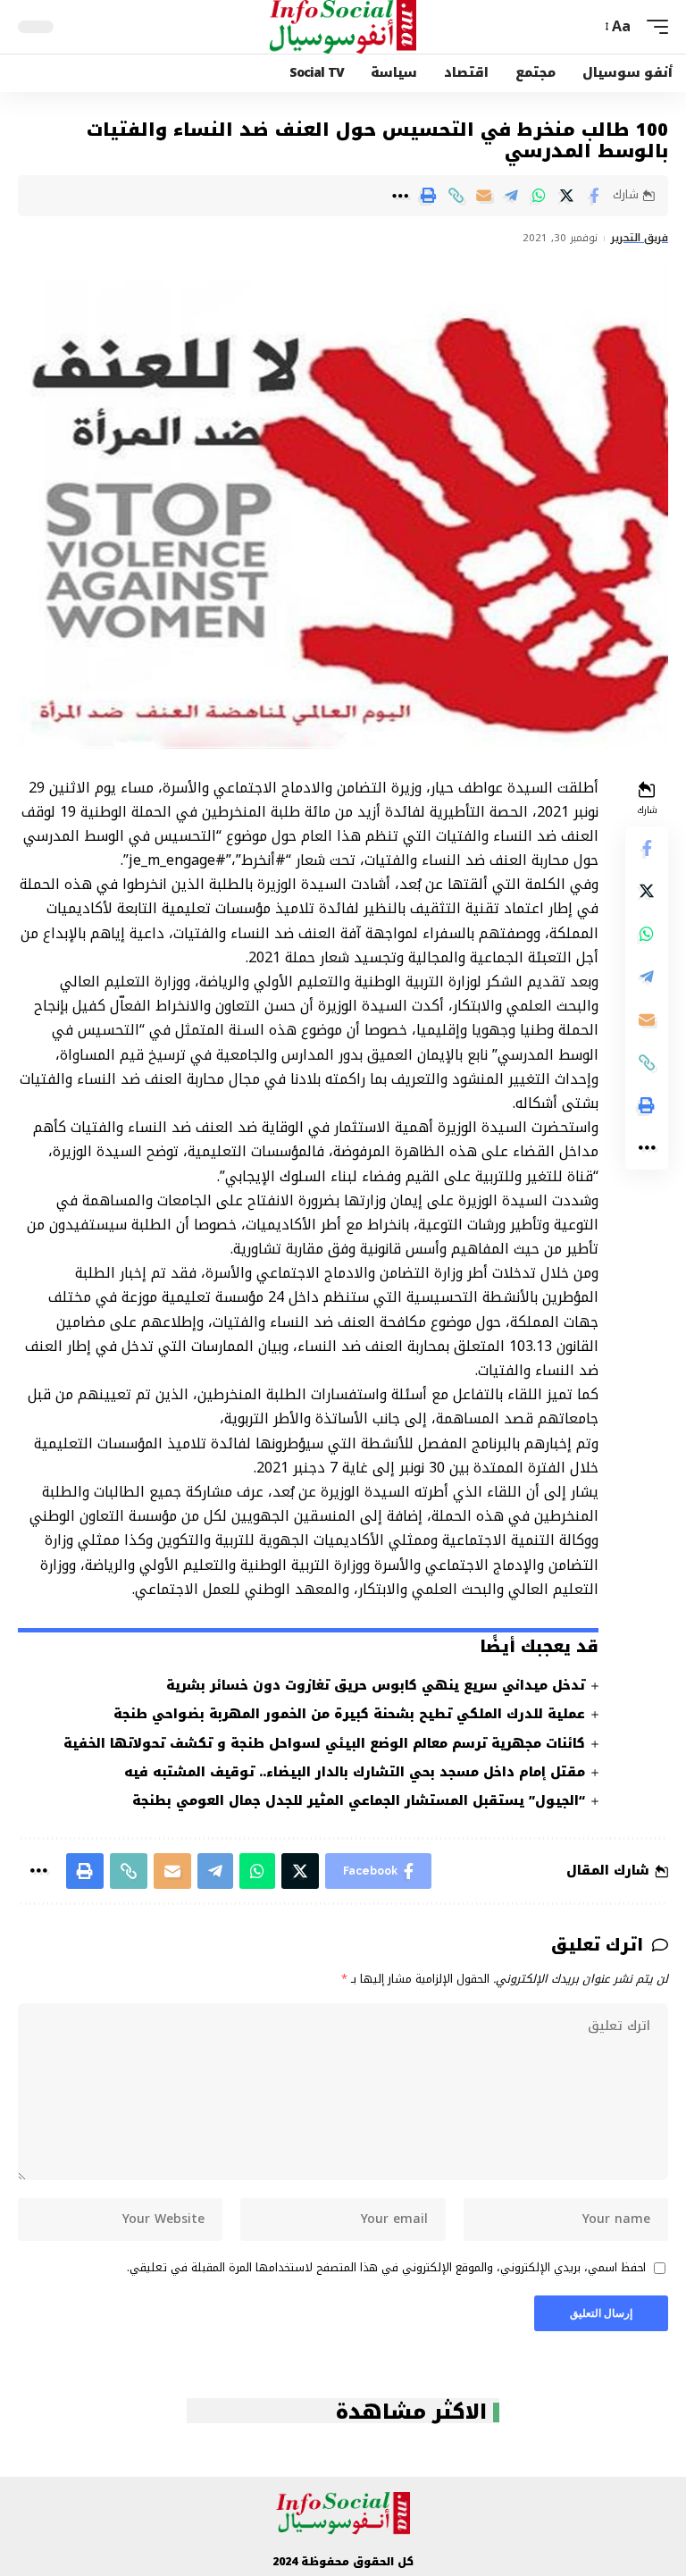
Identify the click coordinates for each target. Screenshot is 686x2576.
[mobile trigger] (653, 26)
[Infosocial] (343, 27)
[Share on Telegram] (511, 196)
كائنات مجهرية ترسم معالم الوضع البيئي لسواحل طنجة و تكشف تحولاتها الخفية (324, 1744)
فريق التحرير (640, 239)
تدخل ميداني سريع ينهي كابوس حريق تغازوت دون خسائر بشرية (376, 1686)
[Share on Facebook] (594, 196)
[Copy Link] (456, 196)
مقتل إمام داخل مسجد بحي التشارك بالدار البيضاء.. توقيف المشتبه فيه (355, 1772)
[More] (400, 196)
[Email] (483, 196)
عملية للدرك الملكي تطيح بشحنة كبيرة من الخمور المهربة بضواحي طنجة (349, 1714)
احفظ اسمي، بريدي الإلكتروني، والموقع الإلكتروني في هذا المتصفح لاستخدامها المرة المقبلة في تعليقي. (386, 2269)
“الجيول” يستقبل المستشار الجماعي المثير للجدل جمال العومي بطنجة (359, 1801)
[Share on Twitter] (566, 196)
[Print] (428, 196)
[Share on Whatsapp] (539, 196)
